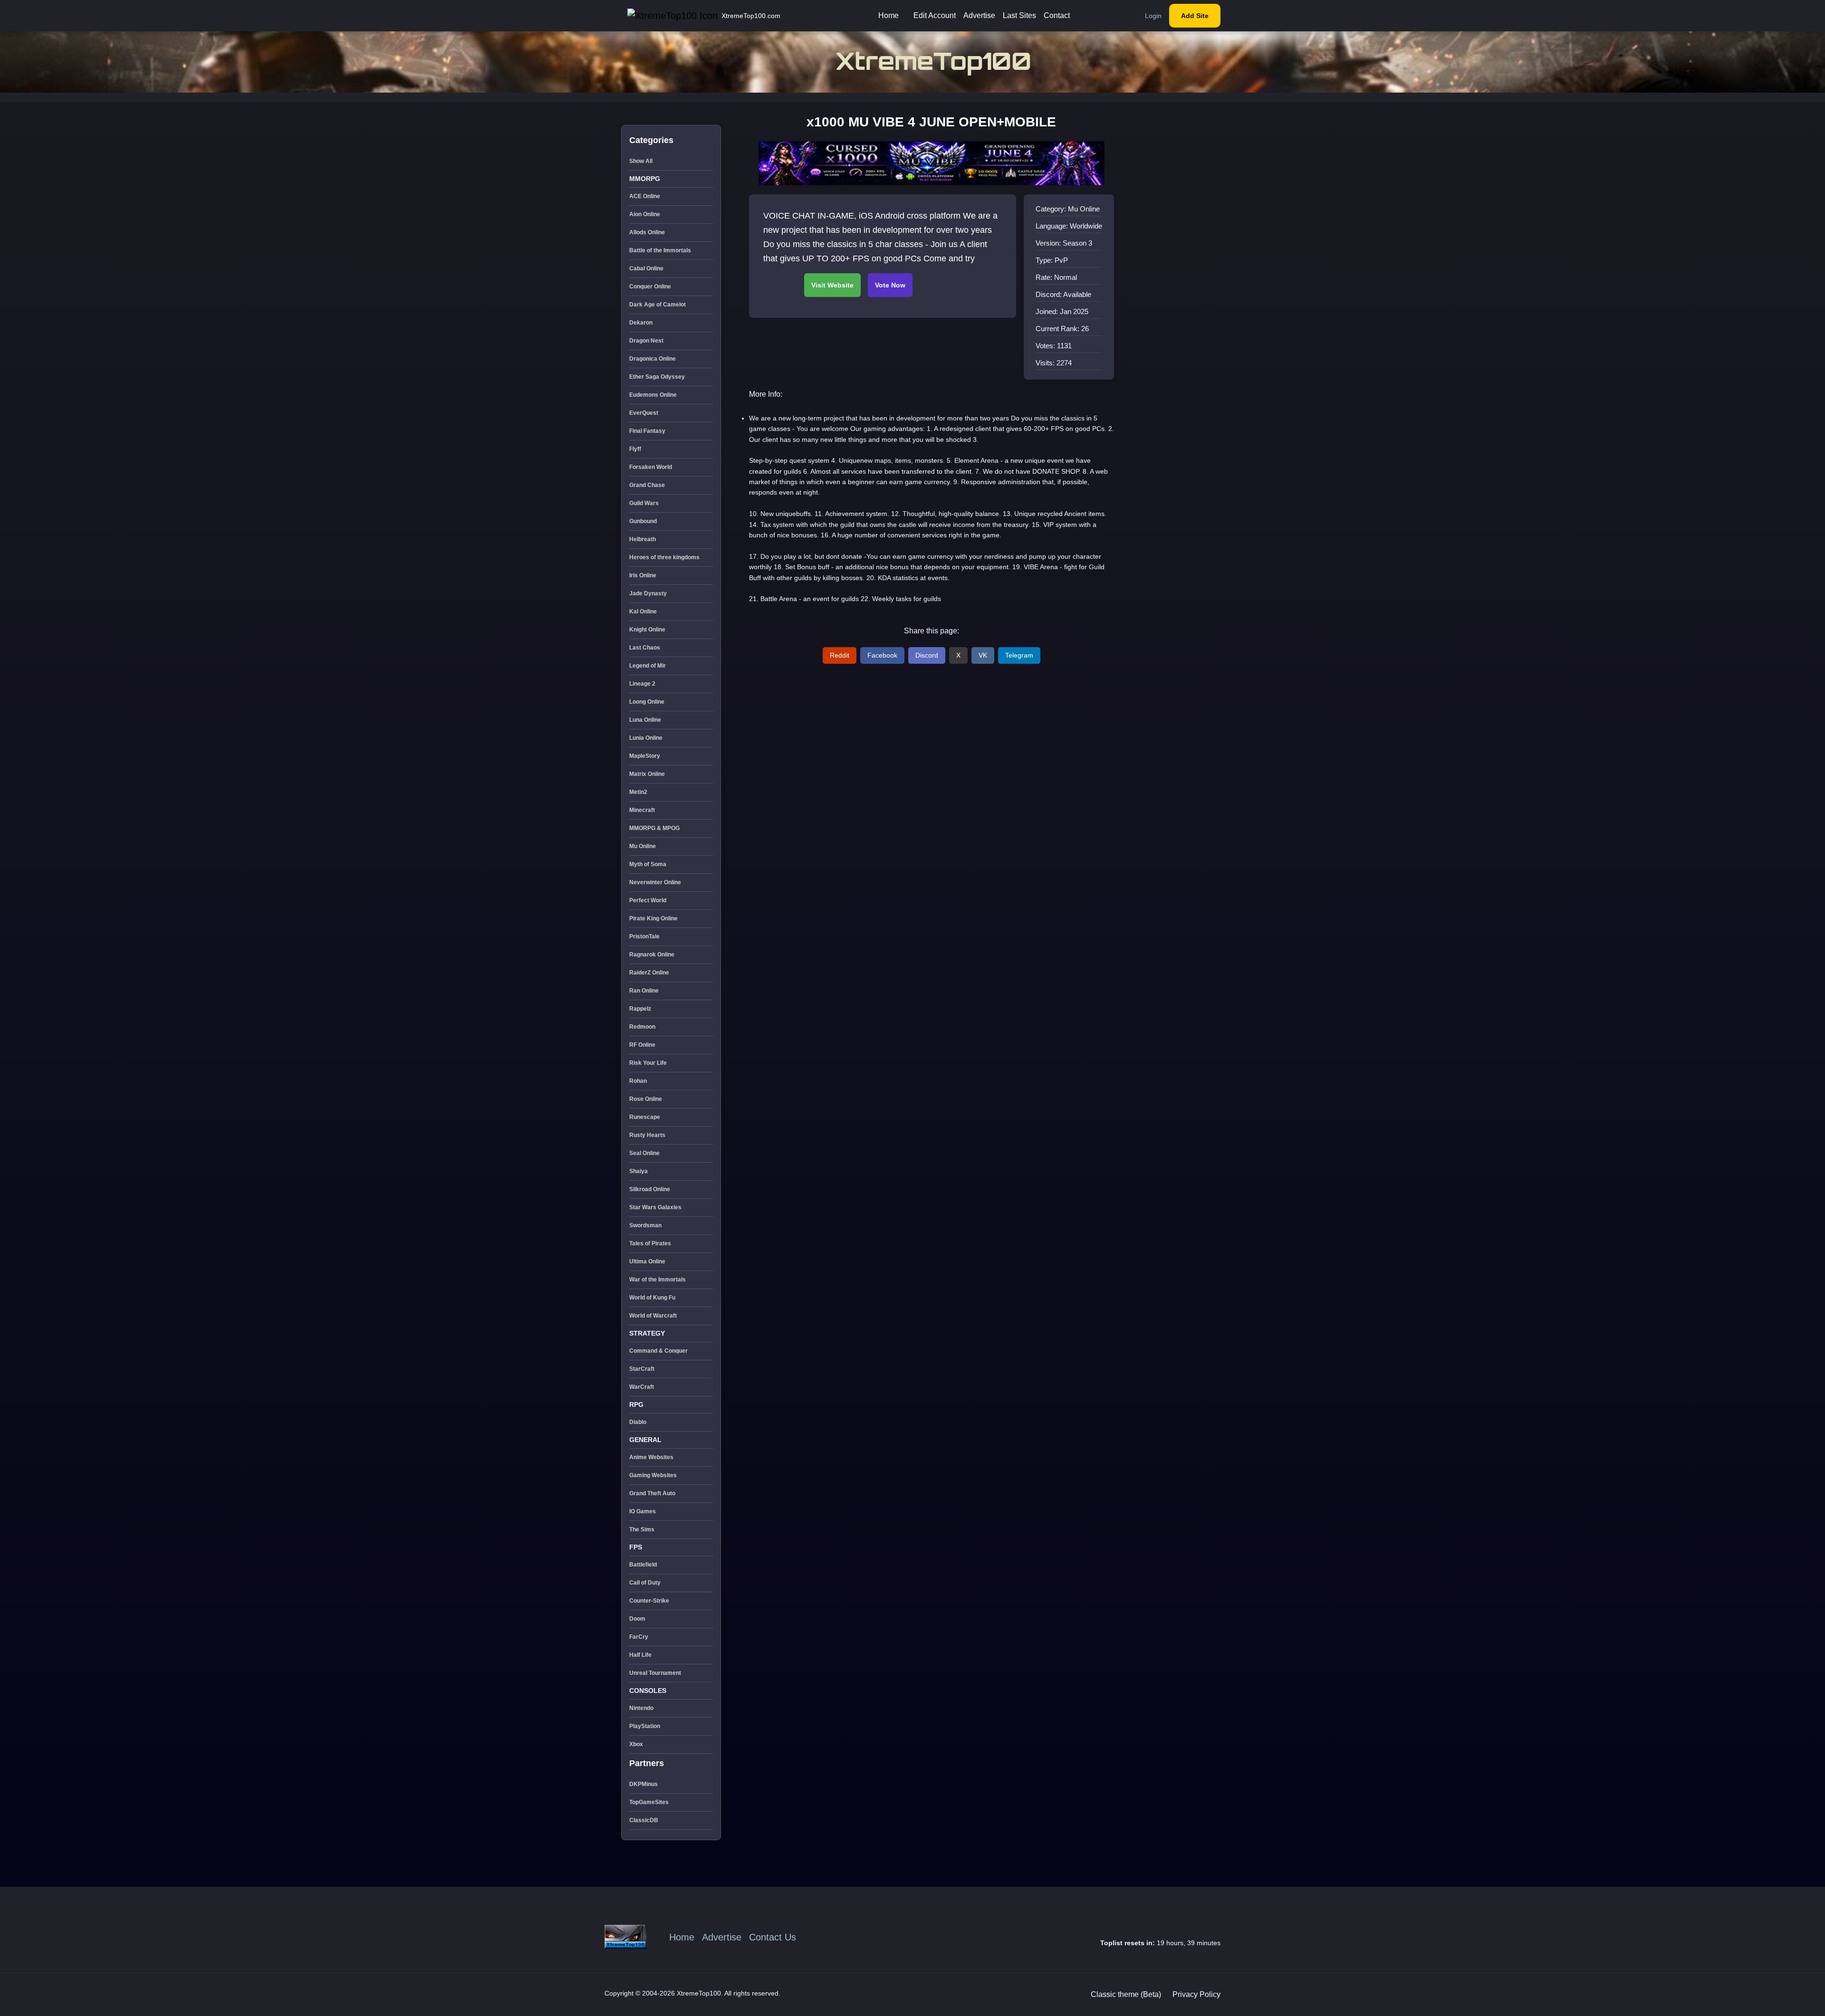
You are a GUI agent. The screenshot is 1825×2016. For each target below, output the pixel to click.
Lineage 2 (642, 684)
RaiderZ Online (649, 973)
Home (888, 15)
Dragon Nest (646, 341)
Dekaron (641, 323)
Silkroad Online (650, 1189)
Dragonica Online (653, 359)
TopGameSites (649, 1802)
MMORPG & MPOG (654, 828)
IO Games (643, 1511)
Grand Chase (647, 485)
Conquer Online (650, 287)
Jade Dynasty (648, 593)
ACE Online (645, 196)
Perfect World (648, 900)
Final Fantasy (647, 431)
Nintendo (641, 1708)
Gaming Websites (653, 1475)
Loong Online (647, 702)
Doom (637, 1619)
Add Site (1195, 16)
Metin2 (638, 792)
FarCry (639, 1637)
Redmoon (642, 1027)
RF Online (642, 1045)
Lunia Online (646, 738)
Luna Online (645, 720)
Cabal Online (646, 268)
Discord (927, 655)
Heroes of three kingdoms (664, 557)
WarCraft (642, 1387)
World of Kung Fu (652, 1298)
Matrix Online (647, 774)
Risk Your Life (648, 1063)
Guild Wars (644, 503)
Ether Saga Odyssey (657, 377)
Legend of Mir (648, 666)
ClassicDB (644, 1820)
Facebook (882, 655)
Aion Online (645, 214)
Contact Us (773, 1937)
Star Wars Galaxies (655, 1207)
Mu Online (643, 846)
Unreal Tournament (655, 1673)
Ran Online (644, 991)
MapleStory (645, 756)
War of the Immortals (658, 1280)
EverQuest (644, 413)
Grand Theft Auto (652, 1493)
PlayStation (645, 1726)
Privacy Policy (1196, 1994)
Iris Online (643, 575)
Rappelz (640, 1009)
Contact (1057, 15)
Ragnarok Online (652, 955)
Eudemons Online (653, 395)
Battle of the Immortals (660, 250)
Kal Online (643, 611)
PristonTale (644, 936)
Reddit (840, 655)
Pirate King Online (653, 918)
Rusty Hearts (647, 1135)
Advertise (979, 15)
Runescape (645, 1117)
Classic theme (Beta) (1126, 1994)
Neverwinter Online (655, 882)
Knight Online (647, 630)
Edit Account (935, 15)
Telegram (1019, 655)
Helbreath (643, 539)
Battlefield (643, 1565)
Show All (641, 161)
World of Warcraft (653, 1316)
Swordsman (645, 1225)
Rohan (638, 1081)
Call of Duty (645, 1583)
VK (983, 655)
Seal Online (644, 1153)
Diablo (638, 1422)
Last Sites (1019, 15)
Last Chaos (645, 648)
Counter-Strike (649, 1601)
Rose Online (646, 1099)
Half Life (640, 1655)
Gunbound (643, 521)
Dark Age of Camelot (658, 305)
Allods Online (647, 232)
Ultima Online (647, 1261)
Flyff (635, 449)
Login (1153, 16)
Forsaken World (651, 467)
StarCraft (642, 1369)
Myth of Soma (648, 864)
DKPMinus (644, 1784)
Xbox (636, 1744)
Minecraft (642, 810)
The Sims (642, 1529)
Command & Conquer (658, 1351)
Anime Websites (651, 1457)
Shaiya (639, 1171)
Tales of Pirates (650, 1243)
